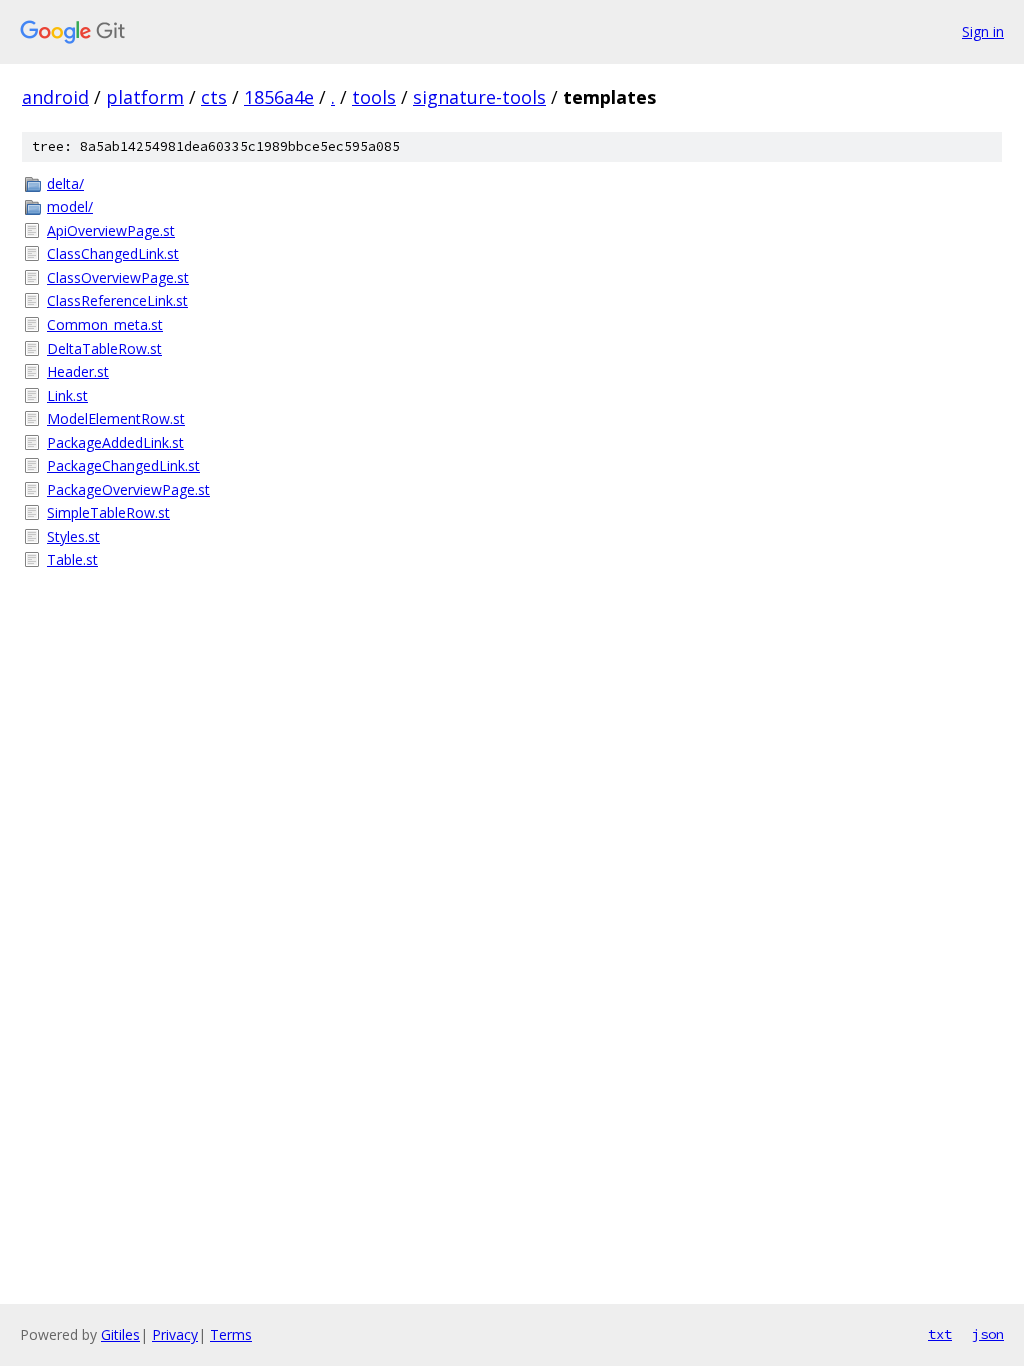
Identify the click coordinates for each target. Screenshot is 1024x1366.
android (55, 97)
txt (940, 1334)
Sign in (983, 31)
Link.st (67, 395)
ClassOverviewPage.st (118, 277)
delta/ (65, 183)
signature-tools (479, 97)
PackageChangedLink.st (123, 465)
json (988, 1334)
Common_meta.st (105, 324)
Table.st (72, 559)
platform (145, 97)
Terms (231, 1334)
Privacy (175, 1334)
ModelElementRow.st (116, 418)
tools (374, 97)
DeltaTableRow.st (104, 348)
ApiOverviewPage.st (111, 230)
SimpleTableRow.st (108, 512)
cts (214, 97)
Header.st (78, 371)
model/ (70, 206)
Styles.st (73, 536)
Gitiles (120, 1334)
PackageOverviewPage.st (128, 489)
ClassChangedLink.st (113, 253)
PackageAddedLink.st (115, 442)
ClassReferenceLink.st (117, 300)
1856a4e (279, 97)
